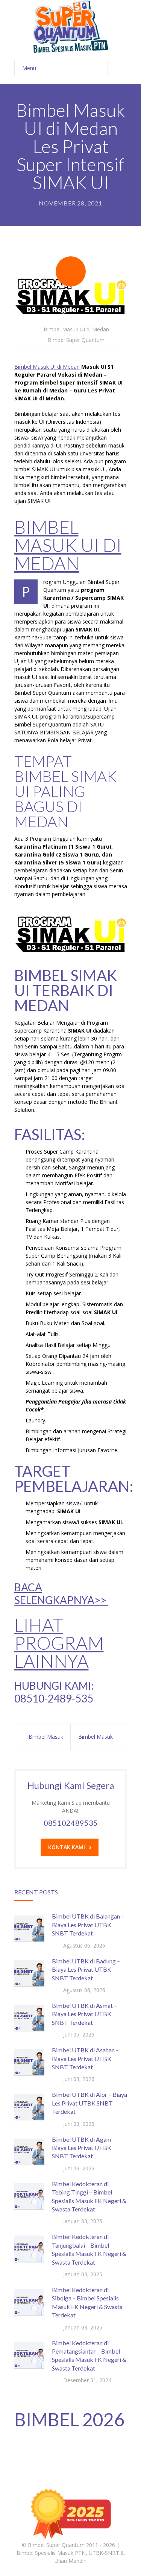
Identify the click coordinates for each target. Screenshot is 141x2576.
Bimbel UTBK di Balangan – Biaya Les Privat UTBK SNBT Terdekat (88, 1925)
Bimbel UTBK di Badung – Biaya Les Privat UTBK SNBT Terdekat (86, 1969)
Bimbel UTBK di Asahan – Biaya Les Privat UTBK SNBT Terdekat (85, 2058)
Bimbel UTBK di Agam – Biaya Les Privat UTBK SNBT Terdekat (84, 2148)
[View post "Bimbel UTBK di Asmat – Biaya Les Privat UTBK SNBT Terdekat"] (29, 2017)
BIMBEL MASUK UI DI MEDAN (68, 545)
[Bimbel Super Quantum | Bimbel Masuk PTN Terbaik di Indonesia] (71, 26)
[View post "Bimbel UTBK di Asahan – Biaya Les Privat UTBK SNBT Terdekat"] (29, 2061)
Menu (29, 68)
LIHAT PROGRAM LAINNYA (59, 1643)
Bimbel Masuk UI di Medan (76, 329)
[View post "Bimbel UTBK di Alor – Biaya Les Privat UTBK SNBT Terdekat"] (29, 2106)
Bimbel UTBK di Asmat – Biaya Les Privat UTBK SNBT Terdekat (84, 2014)
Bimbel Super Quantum (76, 340)
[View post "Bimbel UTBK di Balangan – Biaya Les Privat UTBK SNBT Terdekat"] (29, 1927)
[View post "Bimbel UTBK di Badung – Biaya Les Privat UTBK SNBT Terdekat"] (29, 1972)
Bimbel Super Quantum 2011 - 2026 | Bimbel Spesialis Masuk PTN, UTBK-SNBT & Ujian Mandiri (71, 2553)
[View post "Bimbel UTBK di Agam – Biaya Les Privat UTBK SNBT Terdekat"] (29, 2150)
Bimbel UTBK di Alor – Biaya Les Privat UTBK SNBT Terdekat (89, 2103)
